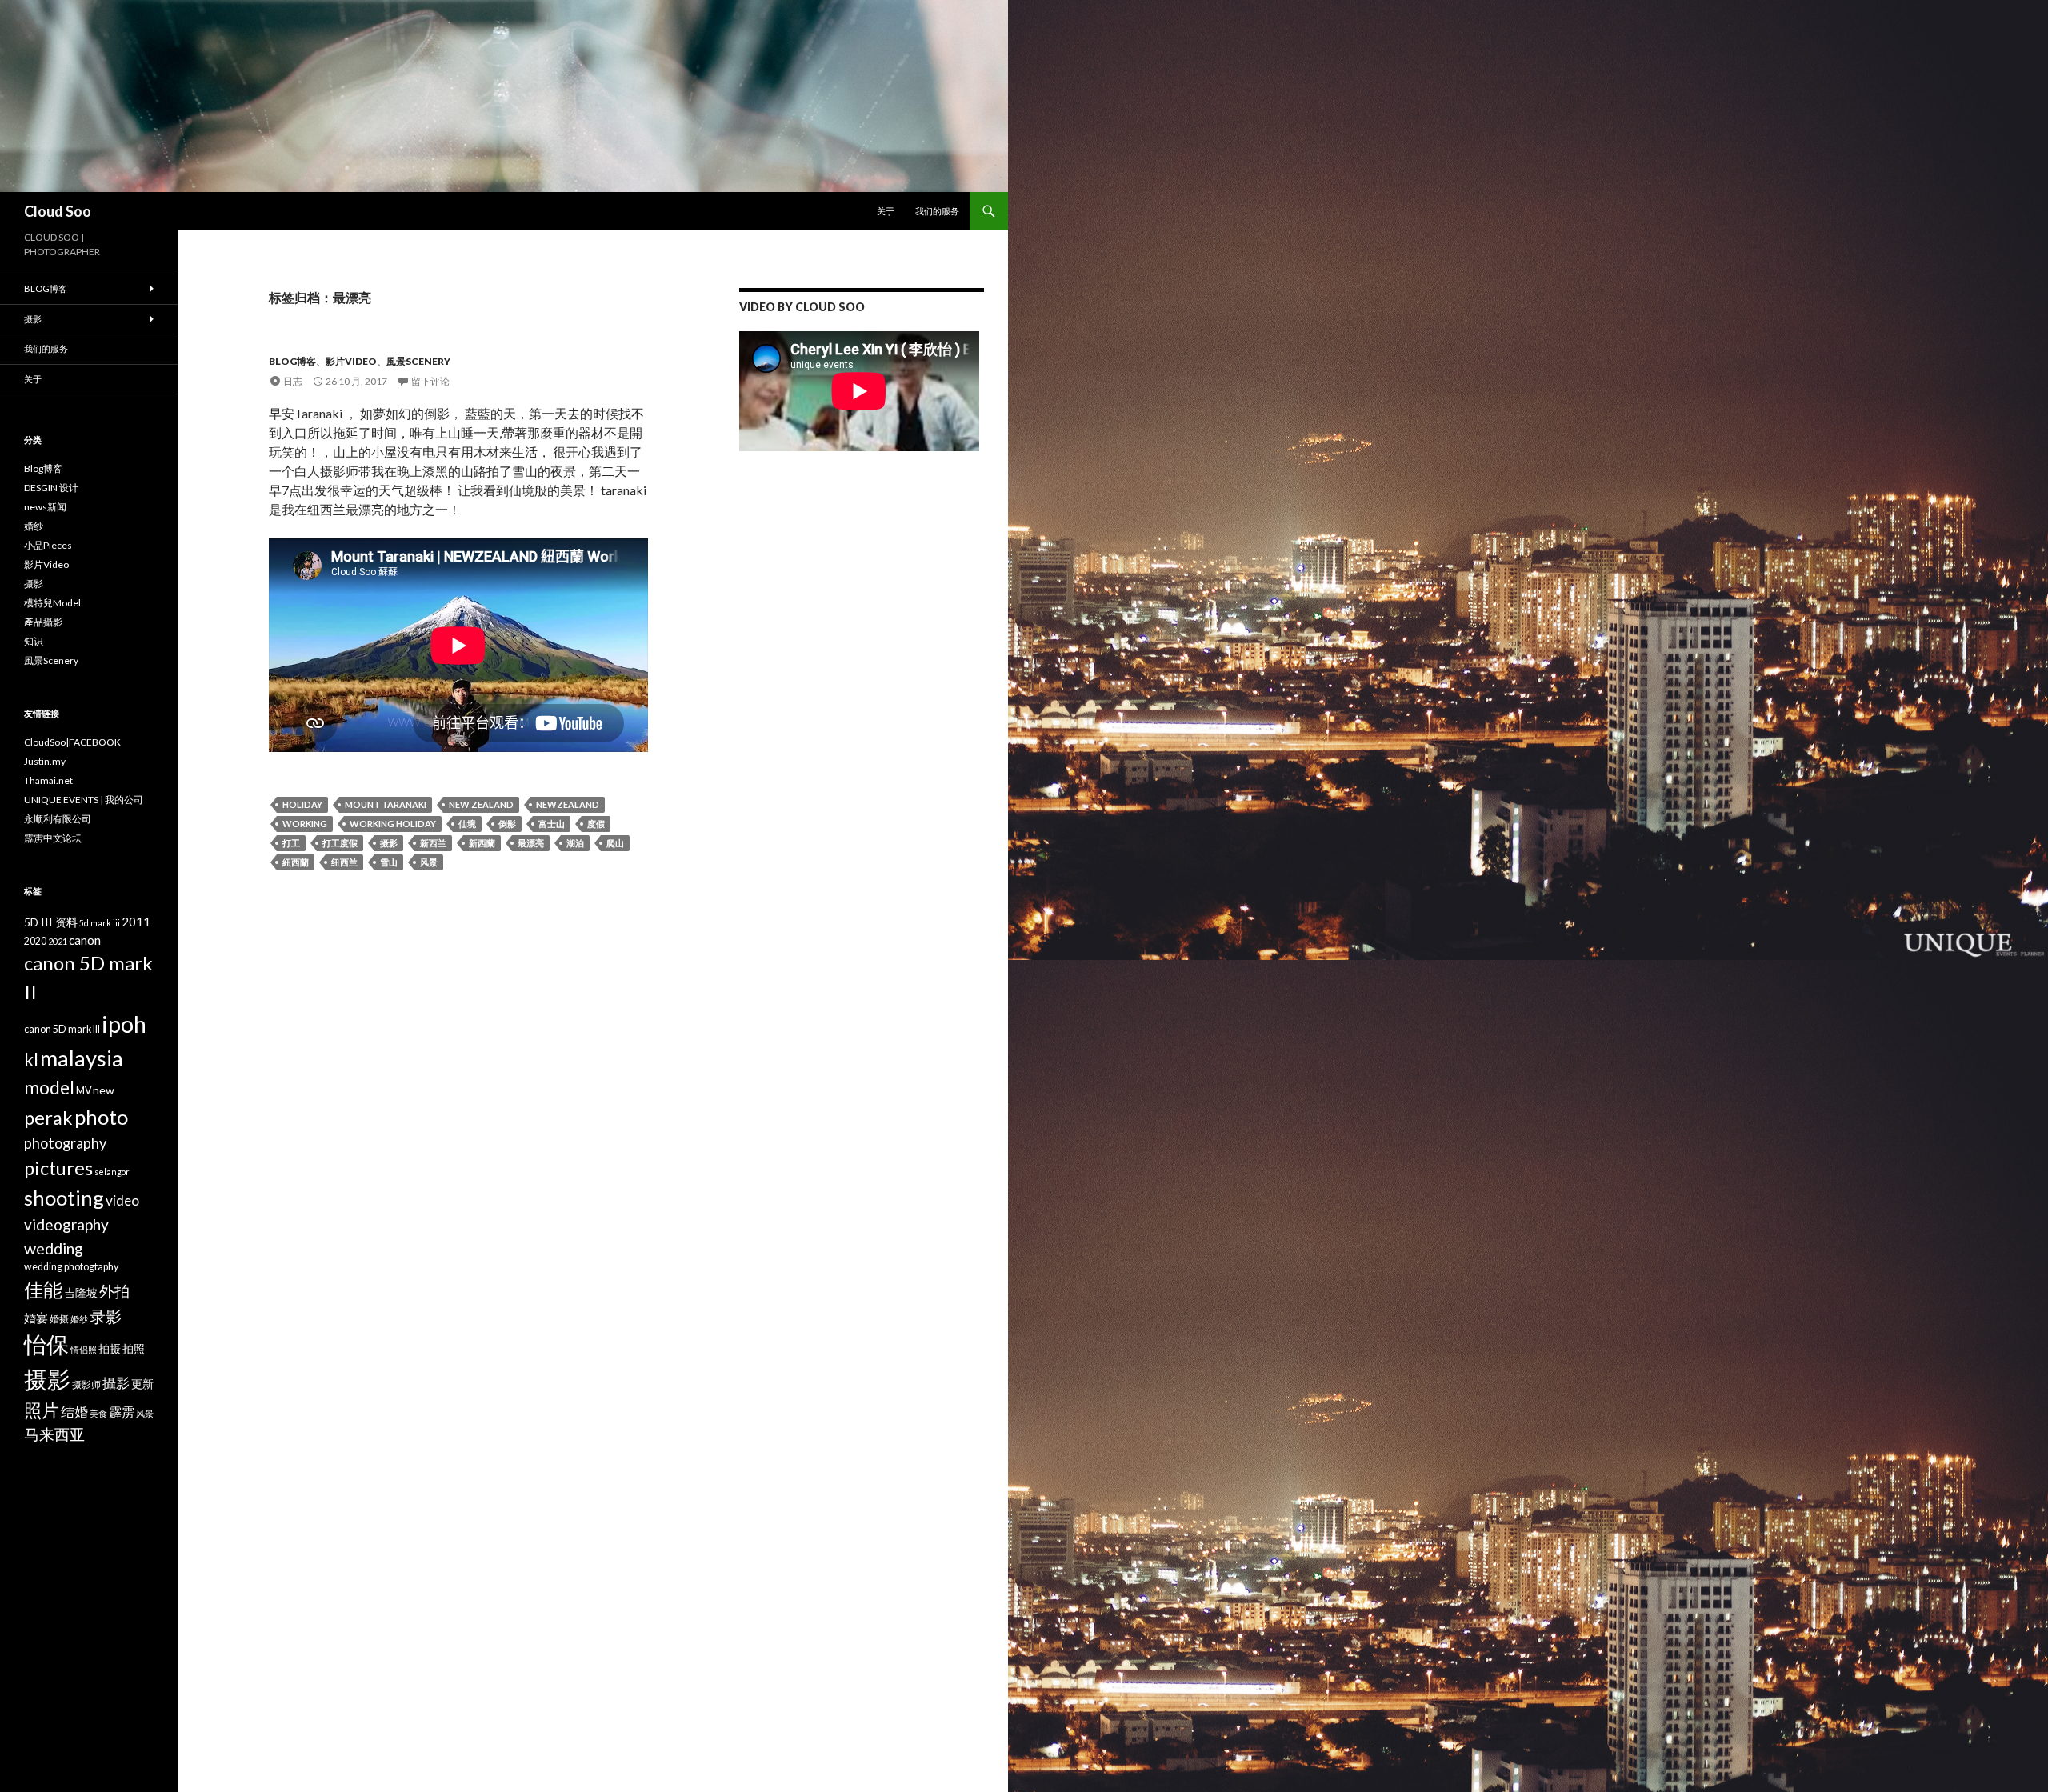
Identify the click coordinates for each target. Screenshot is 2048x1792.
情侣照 (84, 1349)
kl (31, 1060)
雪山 (389, 862)
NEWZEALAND (568, 804)
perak (48, 1118)
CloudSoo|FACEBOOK (72, 742)
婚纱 (34, 526)
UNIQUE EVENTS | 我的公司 (84, 800)
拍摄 (110, 1348)
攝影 (116, 1383)
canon (85, 940)
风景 (429, 862)
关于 (886, 211)
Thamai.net (48, 780)
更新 (142, 1384)
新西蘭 (482, 843)
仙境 (467, 824)
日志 (293, 381)
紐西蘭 (296, 862)
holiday (302, 804)
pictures (58, 1168)
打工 (291, 843)
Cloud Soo (58, 211)
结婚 (74, 1412)
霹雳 (122, 1412)
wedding (54, 1248)
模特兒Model (52, 603)
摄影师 (86, 1384)
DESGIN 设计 (51, 488)
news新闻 (45, 507)
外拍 (114, 1291)
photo (101, 1117)
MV (84, 1091)
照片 (42, 1410)
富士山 (552, 824)
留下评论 (430, 381)
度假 (596, 824)
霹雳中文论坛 (53, 838)
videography (66, 1224)
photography (65, 1143)
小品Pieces (48, 545)
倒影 (507, 824)
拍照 (134, 1348)
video (122, 1200)
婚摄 (59, 1319)
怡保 (46, 1344)
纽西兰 (344, 862)
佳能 (43, 1289)
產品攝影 (43, 622)
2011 (136, 922)
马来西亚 (54, 1434)
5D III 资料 (51, 922)
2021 (58, 941)
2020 (35, 941)
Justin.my (45, 761)
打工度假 (340, 843)
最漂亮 (531, 843)
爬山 (615, 843)
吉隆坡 (81, 1292)
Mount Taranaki (386, 804)
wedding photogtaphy (71, 1267)
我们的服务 (937, 211)
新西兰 (433, 843)
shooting (64, 1198)
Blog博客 (292, 361)
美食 (98, 1413)
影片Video (351, 361)
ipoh (124, 1024)
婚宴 (36, 1318)
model (49, 1088)
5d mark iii (100, 923)
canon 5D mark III (62, 1029)
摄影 (389, 843)
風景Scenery (418, 361)
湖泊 (575, 843)
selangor (112, 1172)
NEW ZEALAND (481, 804)
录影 (106, 1316)
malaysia (82, 1058)
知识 (34, 641)
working (305, 824)
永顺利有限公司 (58, 819)
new (104, 1090)
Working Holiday (393, 824)
